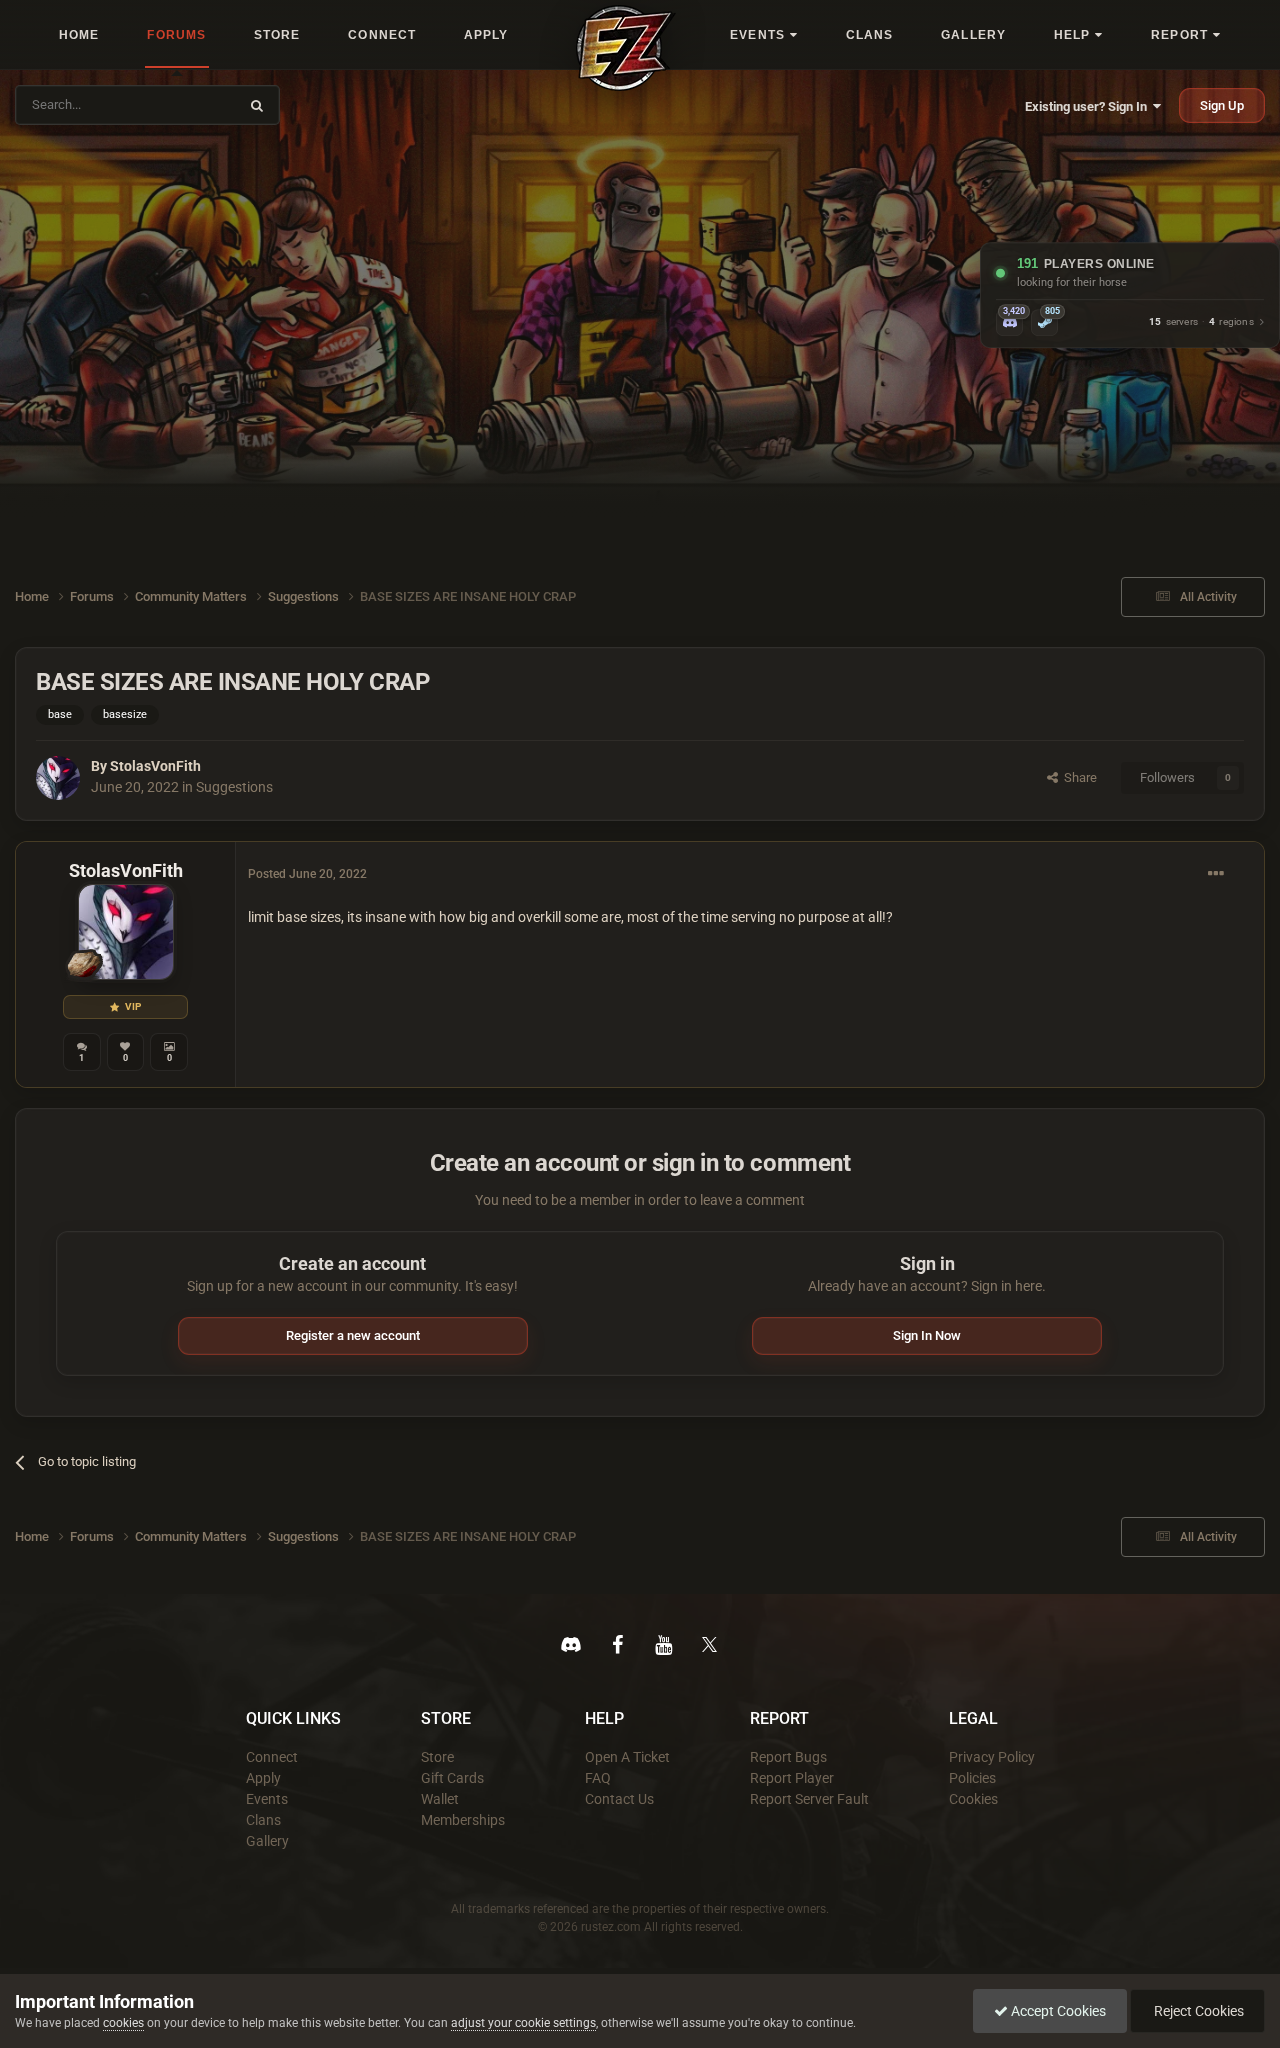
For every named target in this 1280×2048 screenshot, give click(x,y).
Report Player (792, 1778)
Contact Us (619, 1799)
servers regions (1201, 322)
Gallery (267, 1841)
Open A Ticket (627, 1757)
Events (267, 1799)
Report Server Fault (809, 1799)
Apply (263, 1778)
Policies (972, 1778)
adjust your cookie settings (523, 2023)
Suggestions (234, 787)
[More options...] (1216, 874)
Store (437, 1757)
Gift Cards (452, 1778)
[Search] (257, 105)
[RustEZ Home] (626, 48)
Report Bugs (788, 1757)
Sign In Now (927, 1335)
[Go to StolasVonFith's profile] (58, 778)
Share (1077, 777)
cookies (123, 2023)
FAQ (598, 1778)
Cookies (973, 1799)
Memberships (463, 1820)
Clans (263, 1820)
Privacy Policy (992, 1757)
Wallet (440, 1799)
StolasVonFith (155, 766)
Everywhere (192, 104)
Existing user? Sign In (1089, 106)
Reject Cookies (1197, 2011)
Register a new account (353, 1335)
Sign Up (1222, 105)
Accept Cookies (1057, 2011)
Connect (272, 1757)
